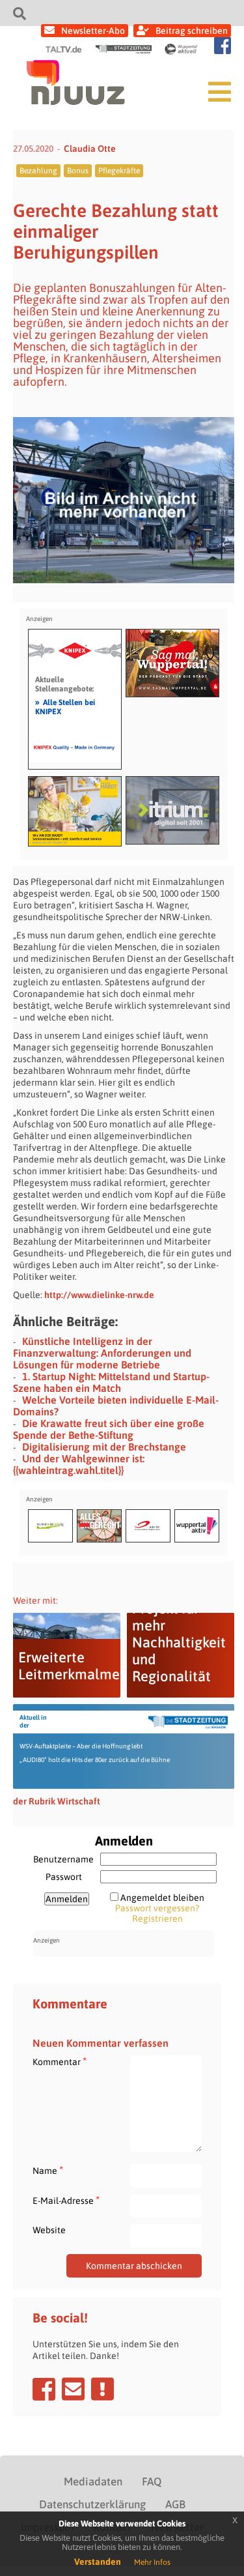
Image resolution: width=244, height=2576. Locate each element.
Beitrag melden (102, 2389)
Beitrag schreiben (192, 31)
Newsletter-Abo (93, 31)
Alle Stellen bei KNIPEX (65, 706)
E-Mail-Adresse (66, 2200)
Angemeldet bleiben (162, 1898)
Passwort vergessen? (157, 1908)
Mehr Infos (152, 2562)
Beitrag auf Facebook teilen (44, 2389)
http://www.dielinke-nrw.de (99, 1295)
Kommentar (60, 2062)
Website (49, 2230)
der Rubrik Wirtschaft (57, 1801)
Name (48, 2170)
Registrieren (157, 1918)
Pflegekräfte (119, 171)
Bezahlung (38, 171)
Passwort (64, 1877)
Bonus (78, 171)
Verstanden (98, 2562)
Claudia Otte (90, 149)
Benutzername (63, 1859)
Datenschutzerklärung (92, 2504)
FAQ (152, 2482)
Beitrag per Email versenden (73, 2389)
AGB (175, 2504)
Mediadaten (93, 2482)
